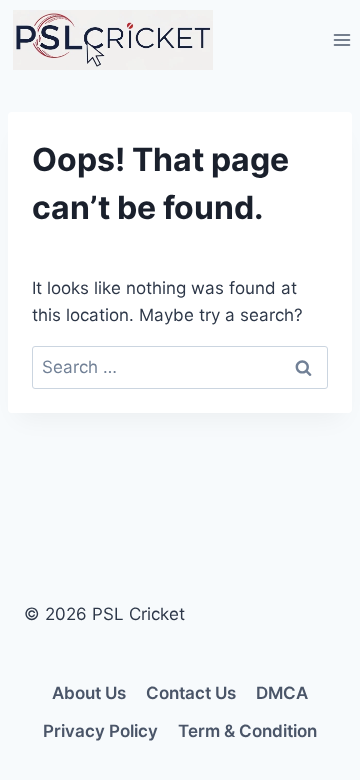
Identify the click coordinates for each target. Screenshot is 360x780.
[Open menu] (341, 39)
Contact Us (191, 693)
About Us (89, 693)
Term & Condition (247, 731)
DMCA (282, 693)
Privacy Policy (100, 731)
